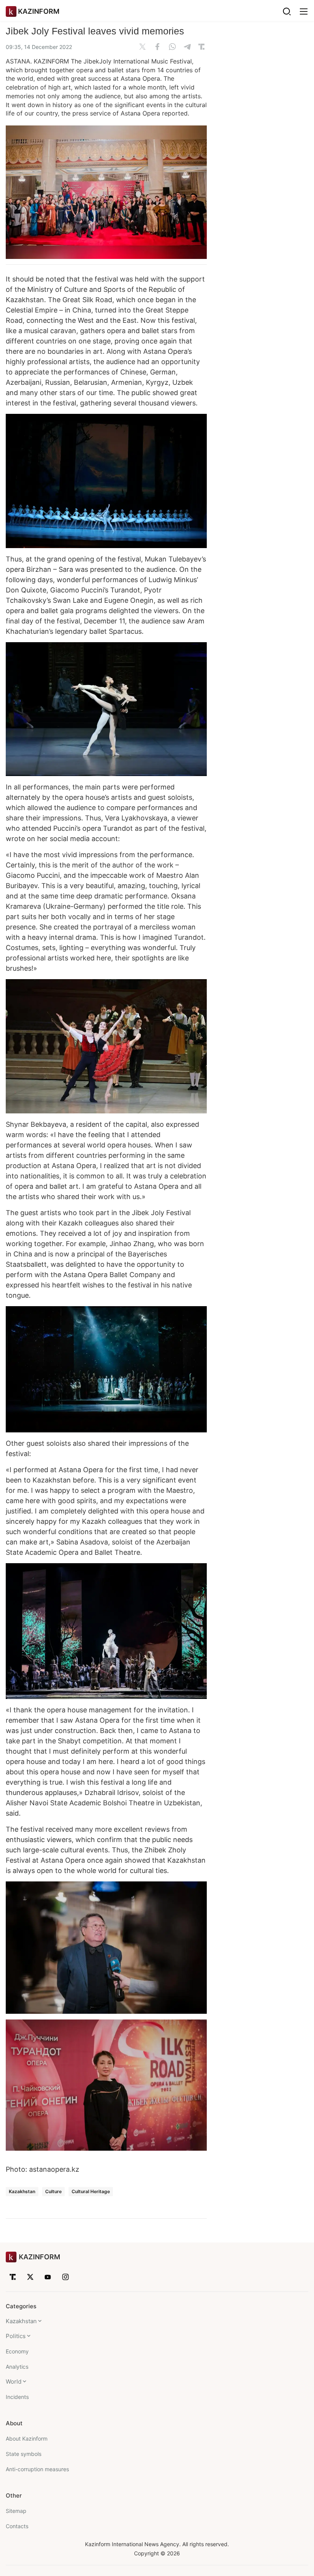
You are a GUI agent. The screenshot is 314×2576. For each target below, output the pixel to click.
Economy (17, 2351)
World (14, 2382)
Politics (16, 2336)
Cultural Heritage (91, 2191)
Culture (53, 2191)
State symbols (24, 2454)
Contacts (17, 2526)
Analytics (17, 2367)
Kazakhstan (22, 2191)
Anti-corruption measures (37, 2469)
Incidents (17, 2397)
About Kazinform (27, 2438)
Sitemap (16, 2511)
